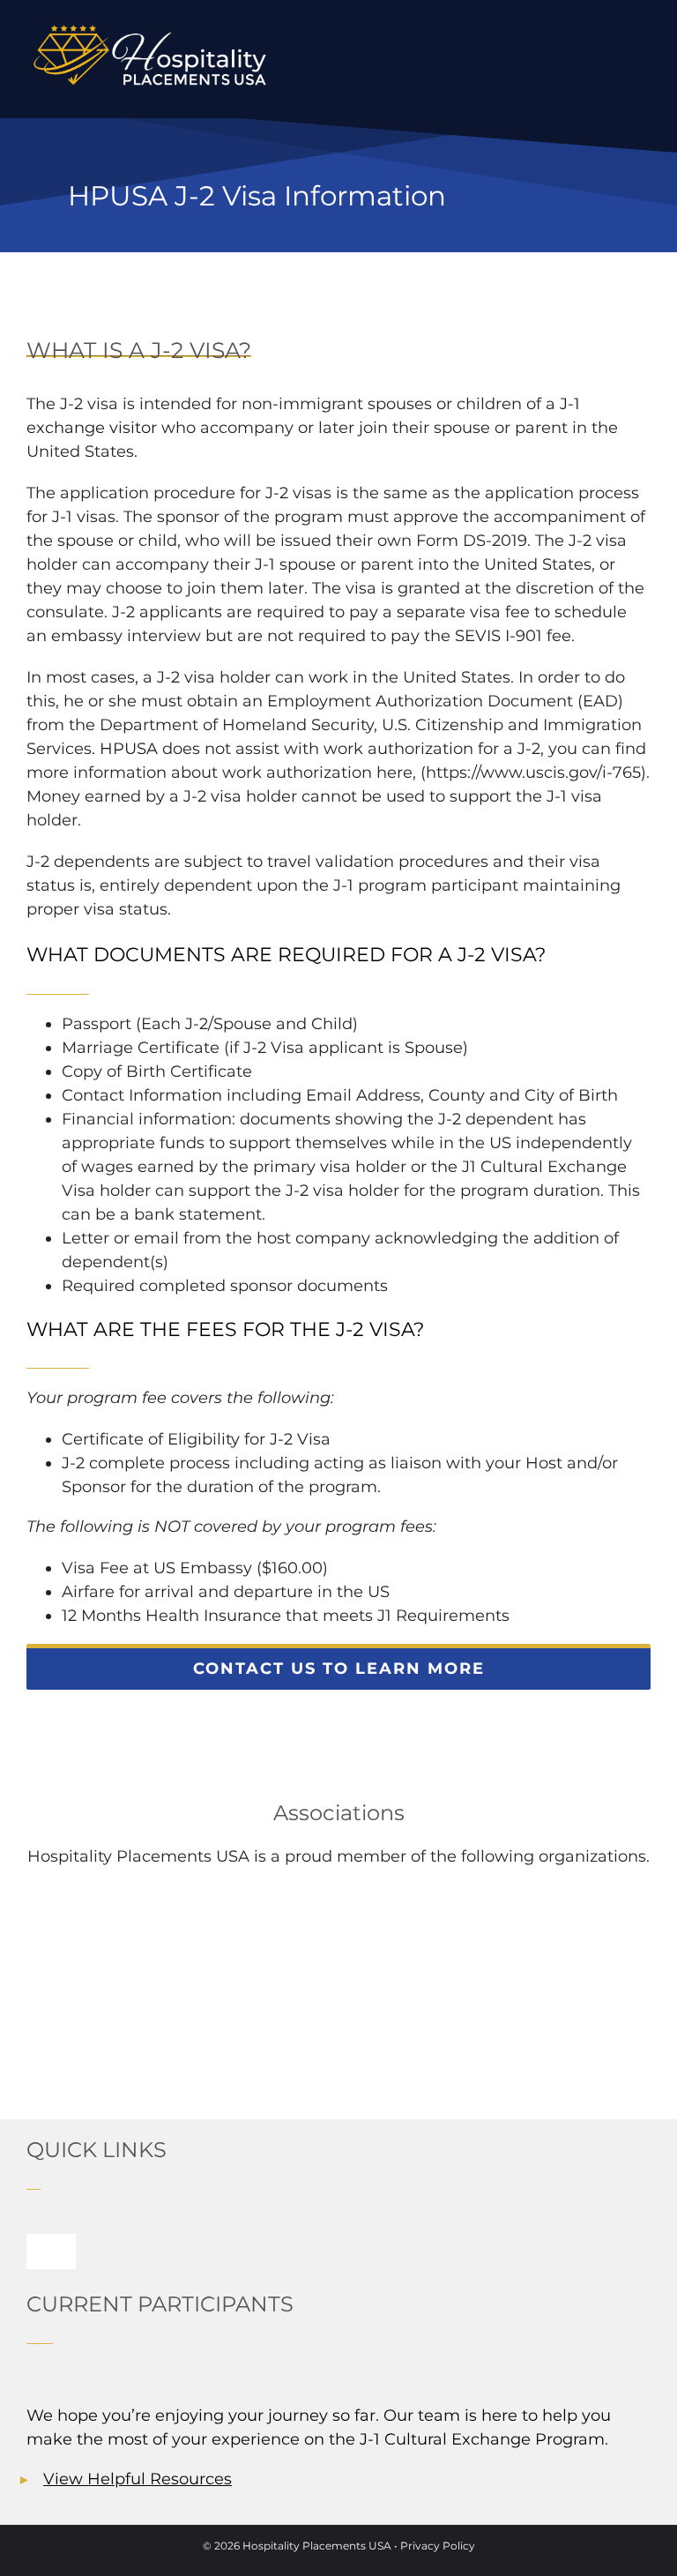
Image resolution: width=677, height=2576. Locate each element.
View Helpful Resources (138, 2479)
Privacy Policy (438, 2546)
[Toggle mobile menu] (644, 56)
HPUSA (129, 749)
